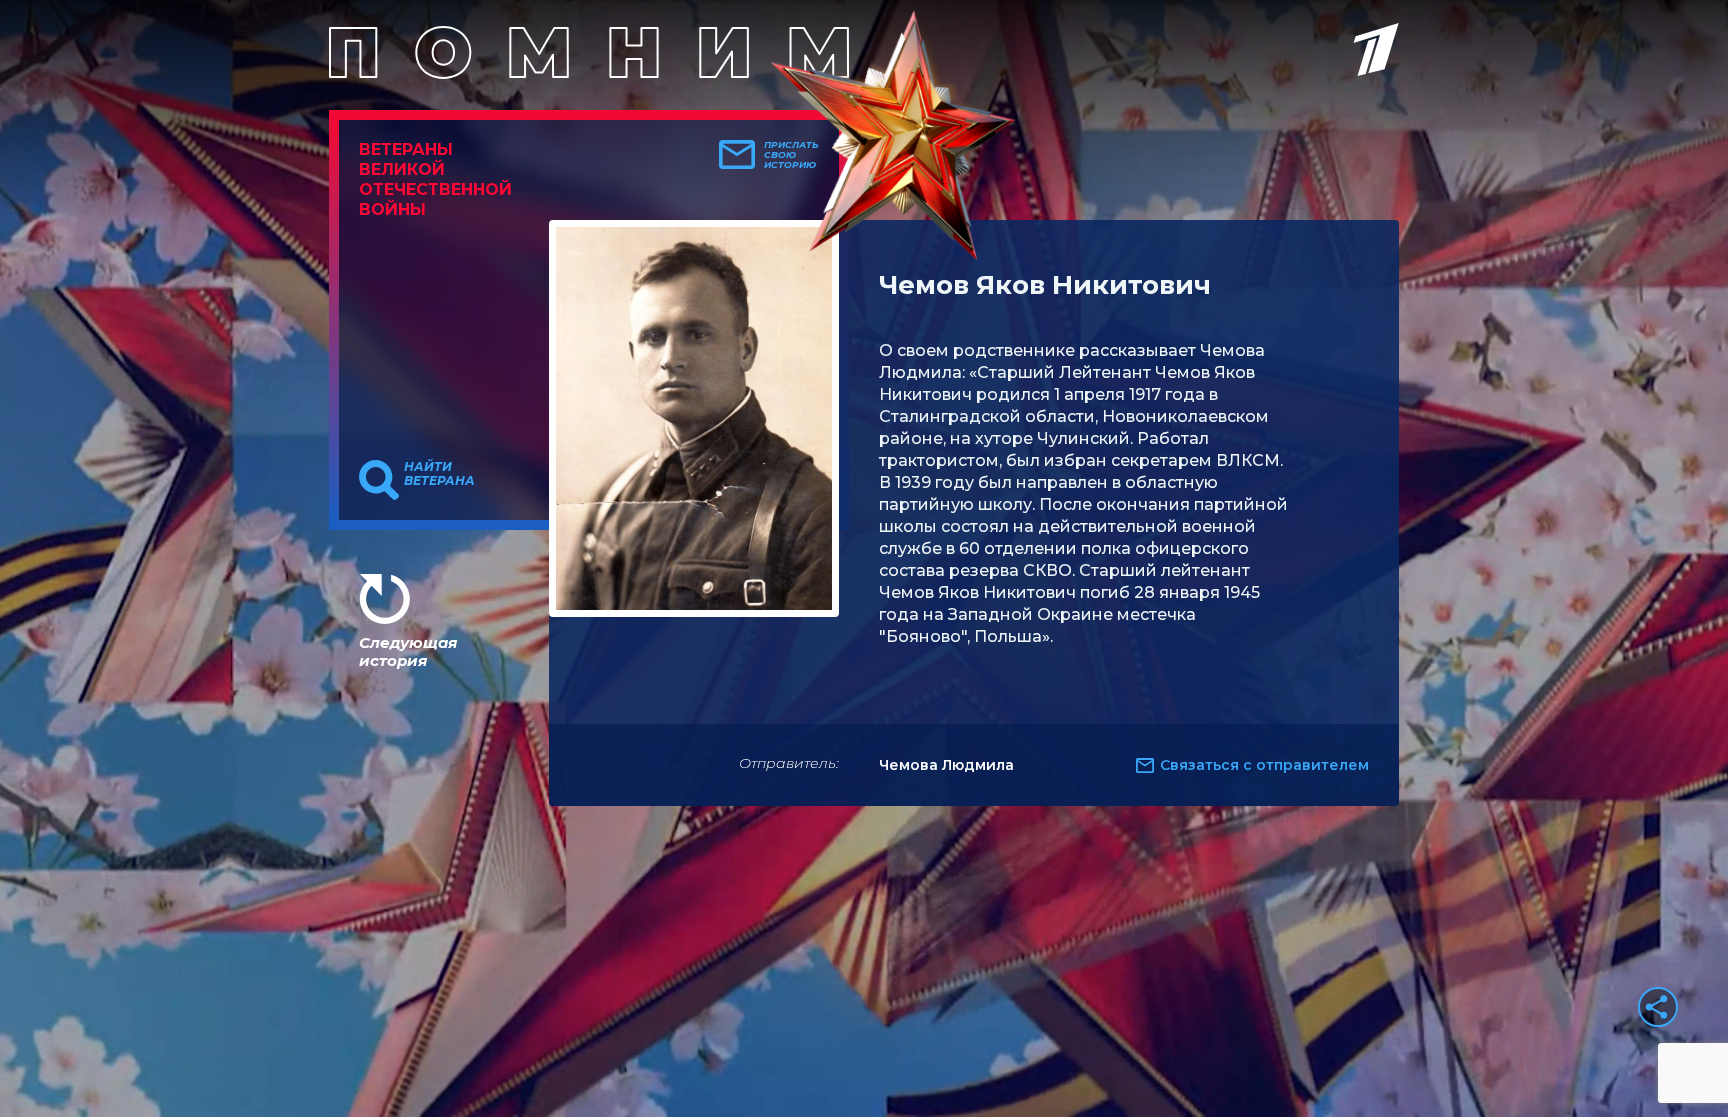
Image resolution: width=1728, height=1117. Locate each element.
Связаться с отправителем (1264, 765)
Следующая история (408, 651)
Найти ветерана (439, 474)
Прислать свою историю (791, 155)
